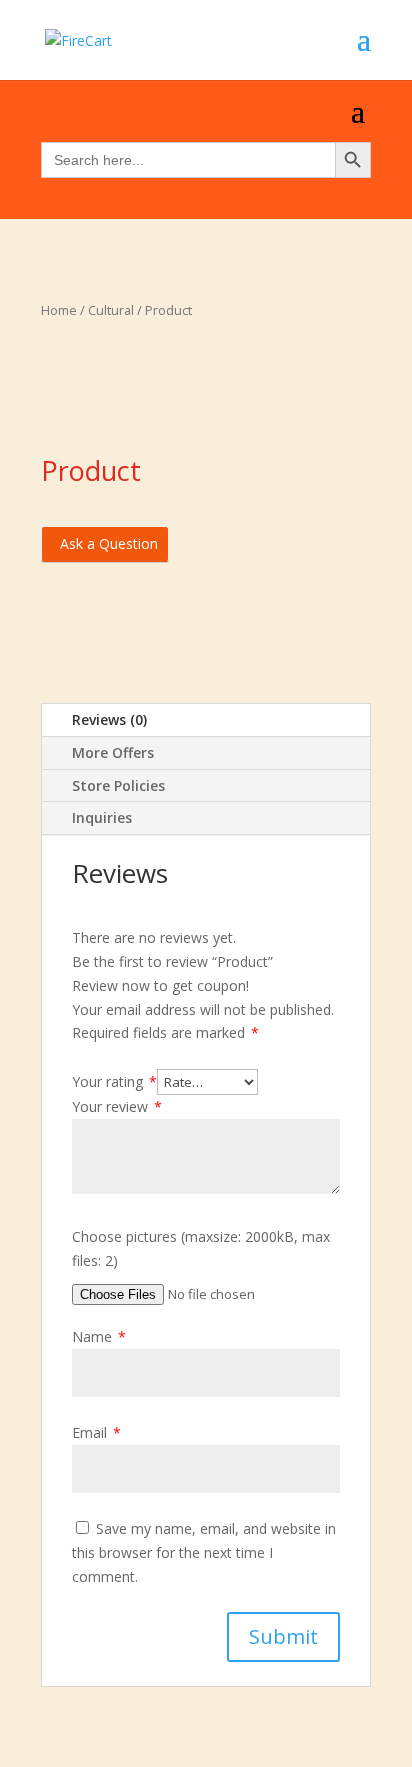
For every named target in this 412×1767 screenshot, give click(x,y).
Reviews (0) (109, 719)
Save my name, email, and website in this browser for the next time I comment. (204, 1552)
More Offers (113, 752)
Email (96, 1432)
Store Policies (118, 785)
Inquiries (102, 817)
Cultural (111, 310)
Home (59, 310)
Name (99, 1336)
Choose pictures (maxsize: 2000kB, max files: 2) (201, 1248)
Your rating (114, 1081)
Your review (117, 1106)
